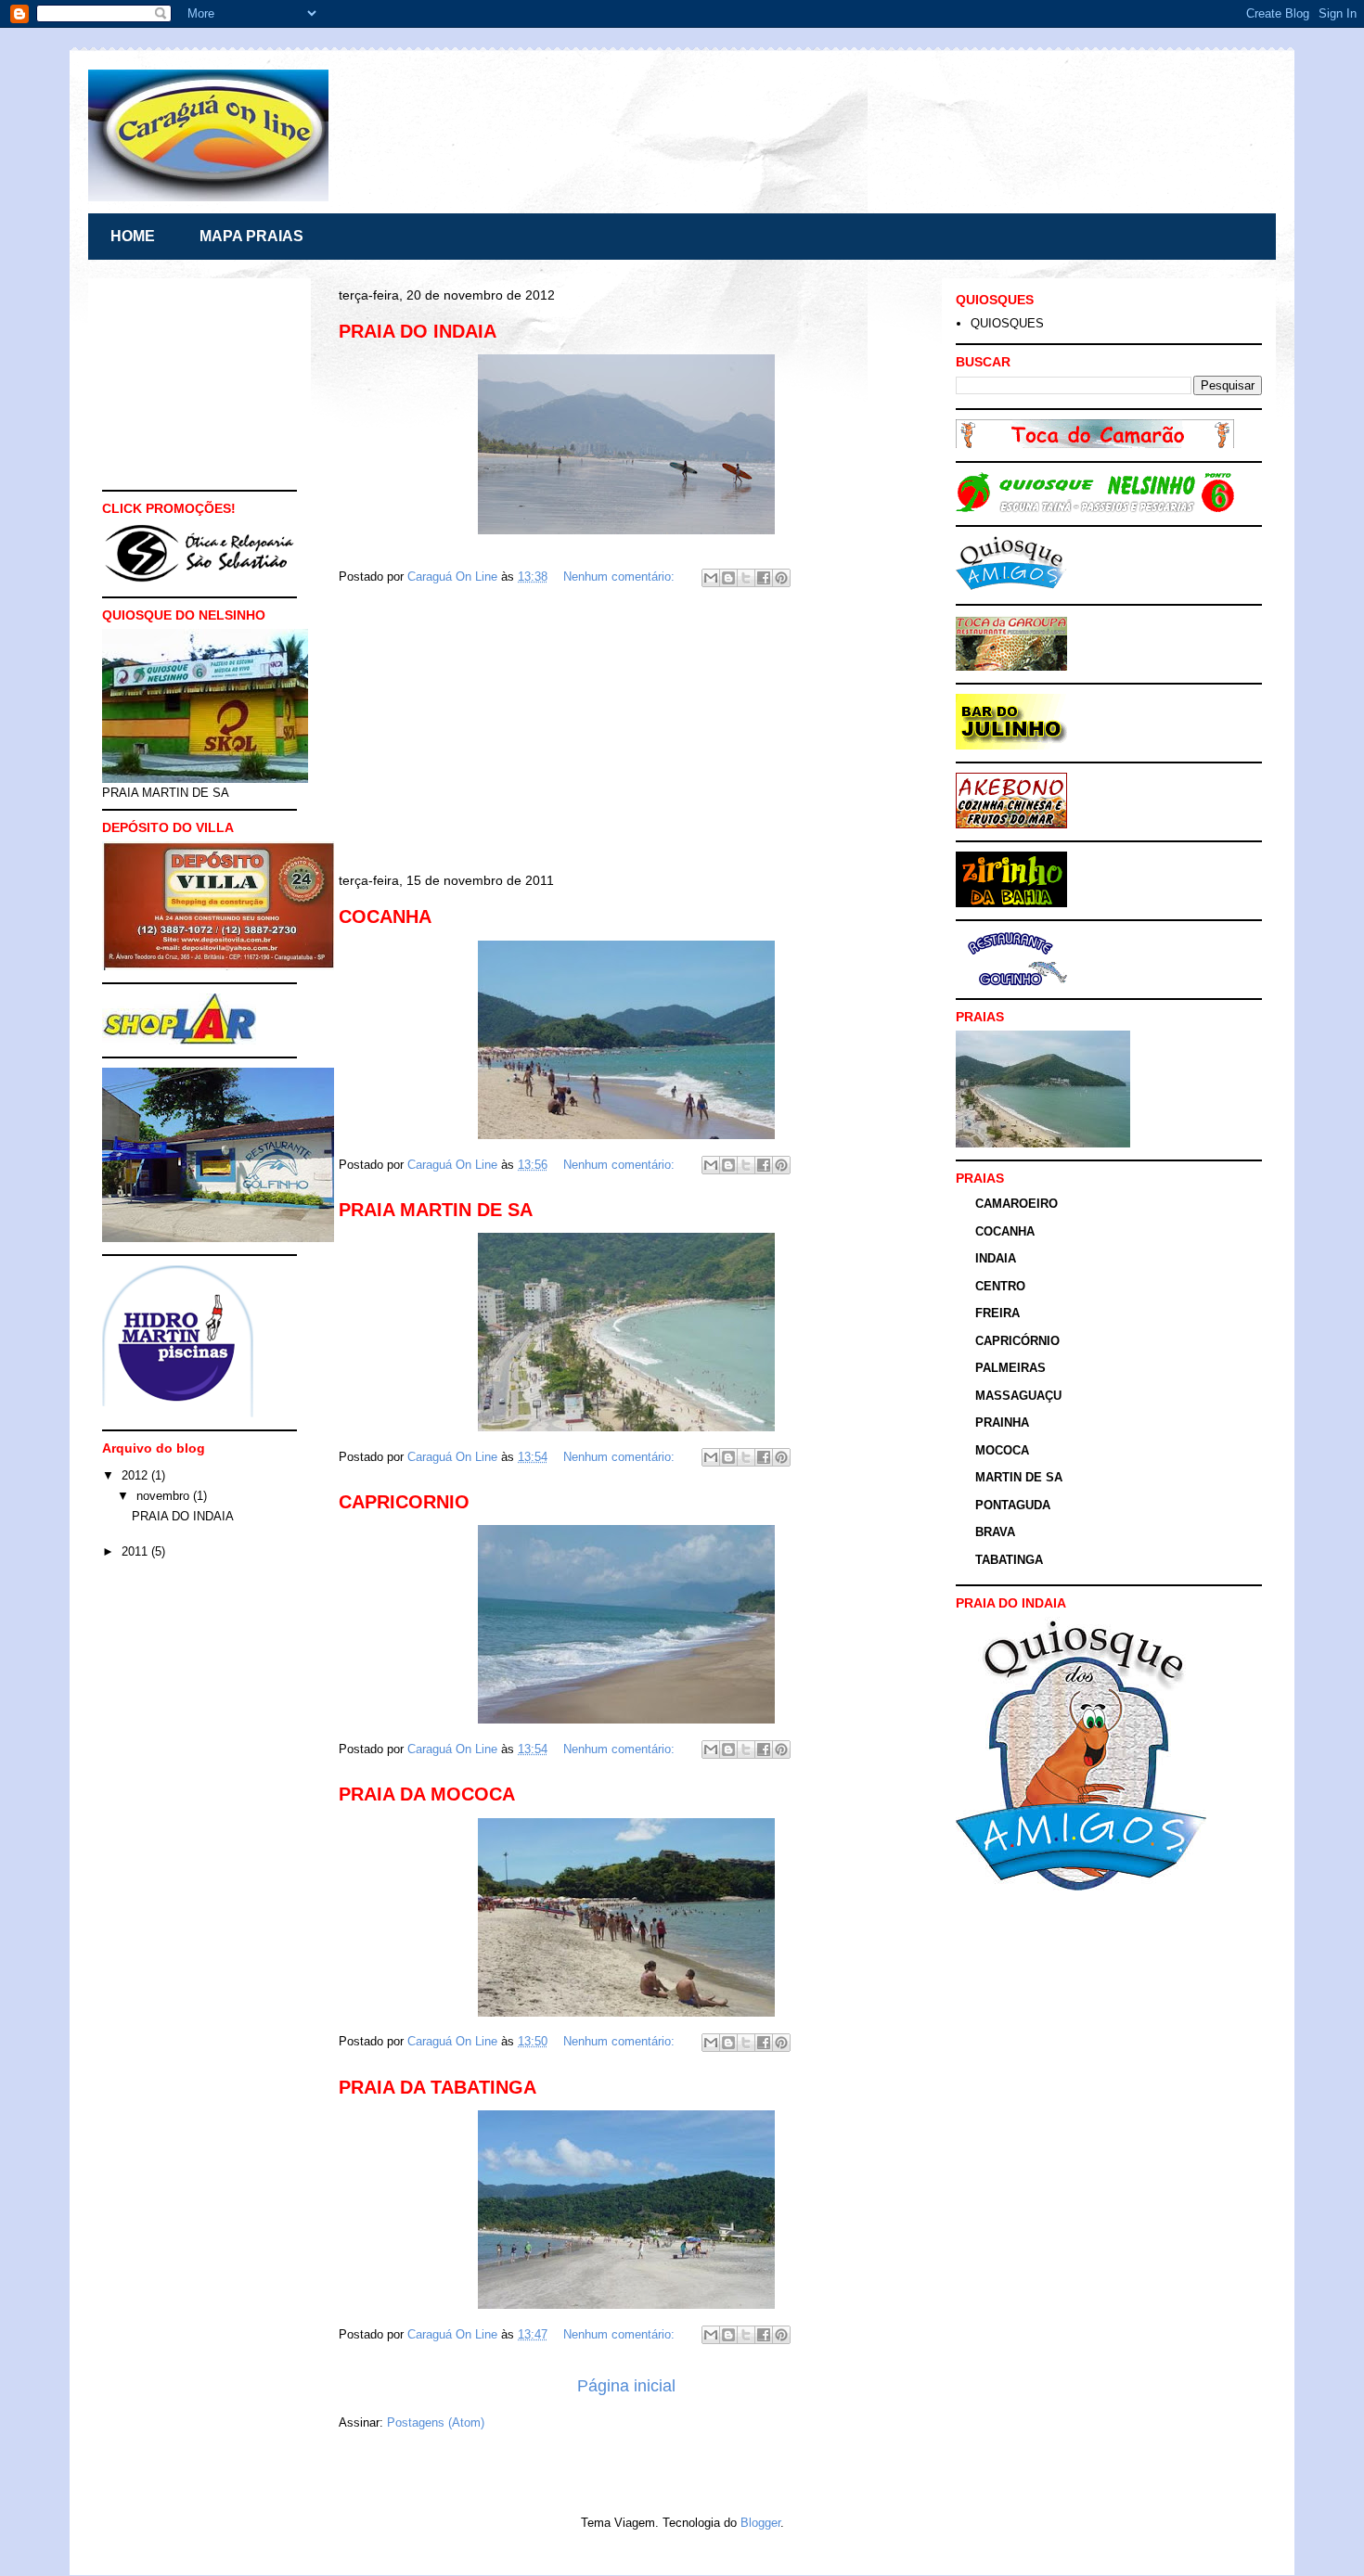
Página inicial (626, 2386)
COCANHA (385, 916)
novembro (165, 1496)
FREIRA (997, 1313)
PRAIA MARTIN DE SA (436, 1210)
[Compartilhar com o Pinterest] (781, 578)
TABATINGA (1009, 1560)
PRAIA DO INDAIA (418, 331)
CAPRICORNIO (404, 1502)
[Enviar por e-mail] (711, 578)
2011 (136, 1551)
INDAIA (996, 1258)
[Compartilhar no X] (746, 578)
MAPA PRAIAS (251, 236)
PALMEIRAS (1010, 1368)
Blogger (760, 2523)
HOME (133, 236)
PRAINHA (1002, 1423)
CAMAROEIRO (1017, 1204)
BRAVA (995, 1532)
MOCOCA (1002, 1450)
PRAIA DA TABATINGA (438, 2087)
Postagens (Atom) (436, 2422)
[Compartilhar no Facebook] (764, 578)
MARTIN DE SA (1019, 1477)
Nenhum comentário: (621, 577)
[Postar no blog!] (728, 578)
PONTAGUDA (1013, 1505)
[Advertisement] (626, 733)
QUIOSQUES (1007, 323)
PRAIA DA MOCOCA (427, 1794)
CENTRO (1000, 1286)
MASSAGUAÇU (1018, 1396)
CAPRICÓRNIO (1017, 1341)
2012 (136, 1475)
